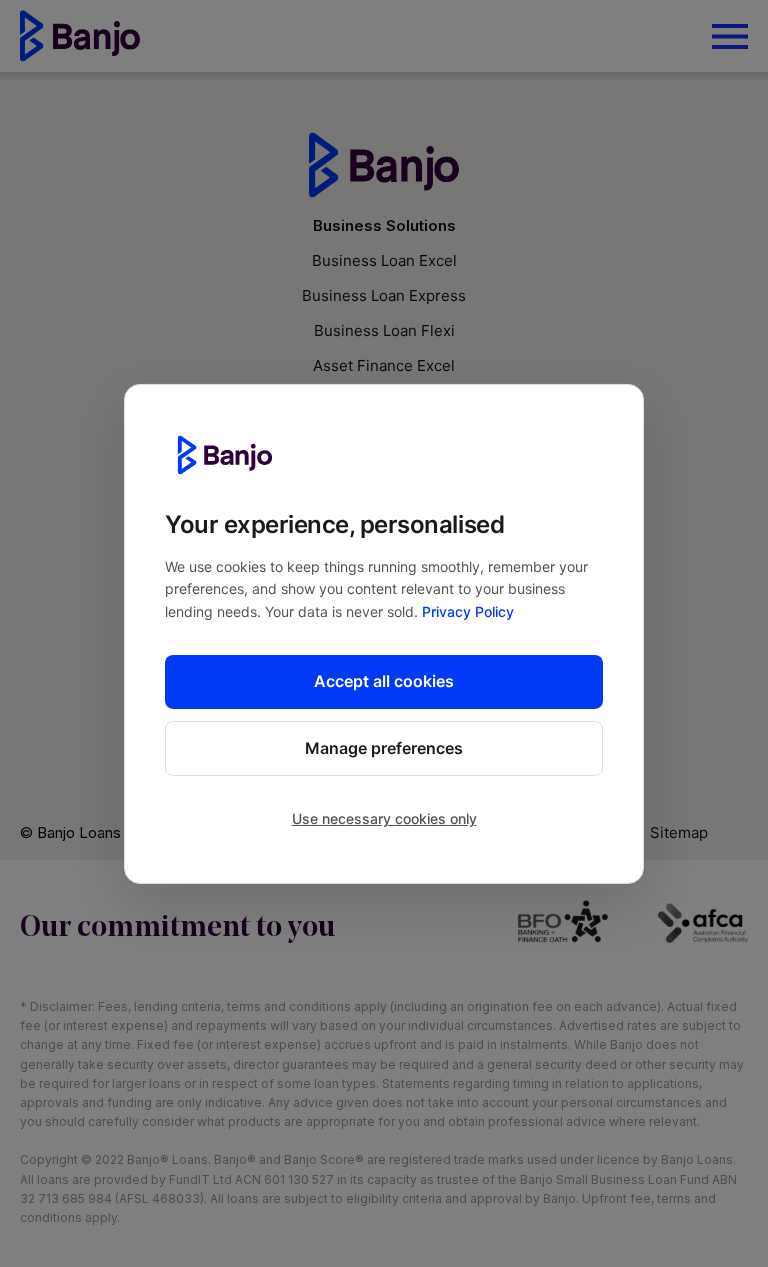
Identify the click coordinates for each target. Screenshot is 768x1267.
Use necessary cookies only (384, 818)
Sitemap (679, 832)
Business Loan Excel (384, 260)
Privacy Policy (468, 611)
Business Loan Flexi (384, 330)
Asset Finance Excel (384, 365)
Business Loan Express (384, 295)
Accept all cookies (384, 681)
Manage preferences (384, 748)
